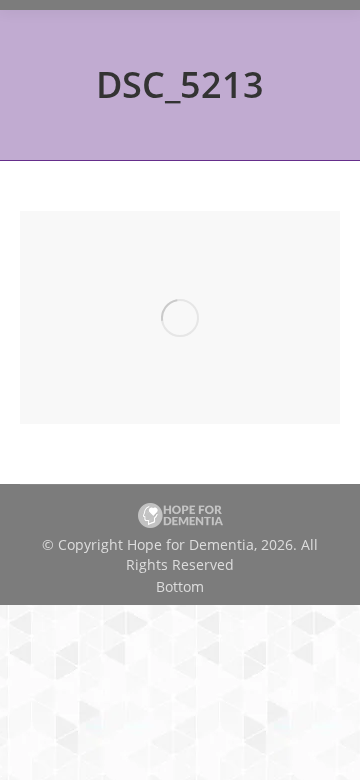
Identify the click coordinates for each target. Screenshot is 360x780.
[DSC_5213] (180, 317)
